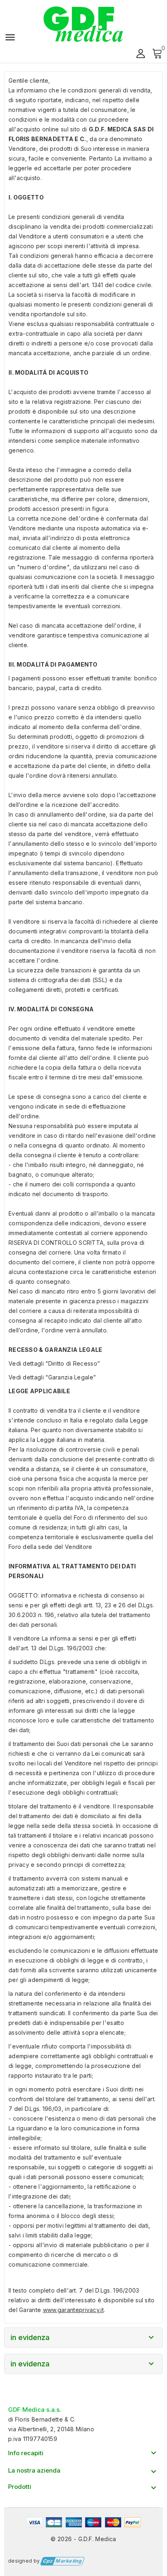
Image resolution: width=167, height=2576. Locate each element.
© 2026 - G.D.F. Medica (83, 2539)
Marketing (62, 2561)
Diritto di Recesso (73, 1363)
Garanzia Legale (71, 1377)
